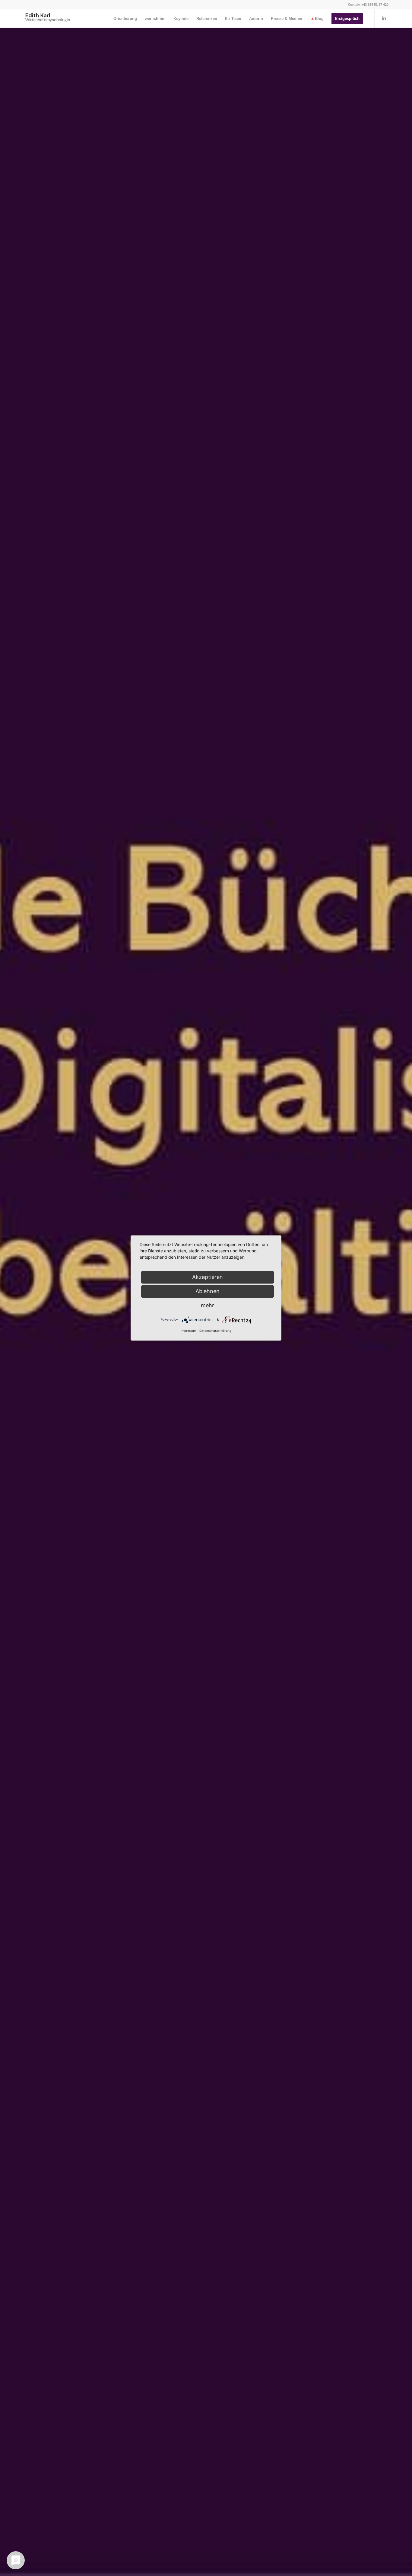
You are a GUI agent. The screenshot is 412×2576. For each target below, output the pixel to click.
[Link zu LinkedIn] (384, 18)
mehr (208, 1305)
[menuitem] (125, 19)
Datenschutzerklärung (215, 1331)
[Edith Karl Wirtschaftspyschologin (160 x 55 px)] (48, 19)
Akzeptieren (208, 1277)
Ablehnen (208, 1291)
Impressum (189, 1331)
